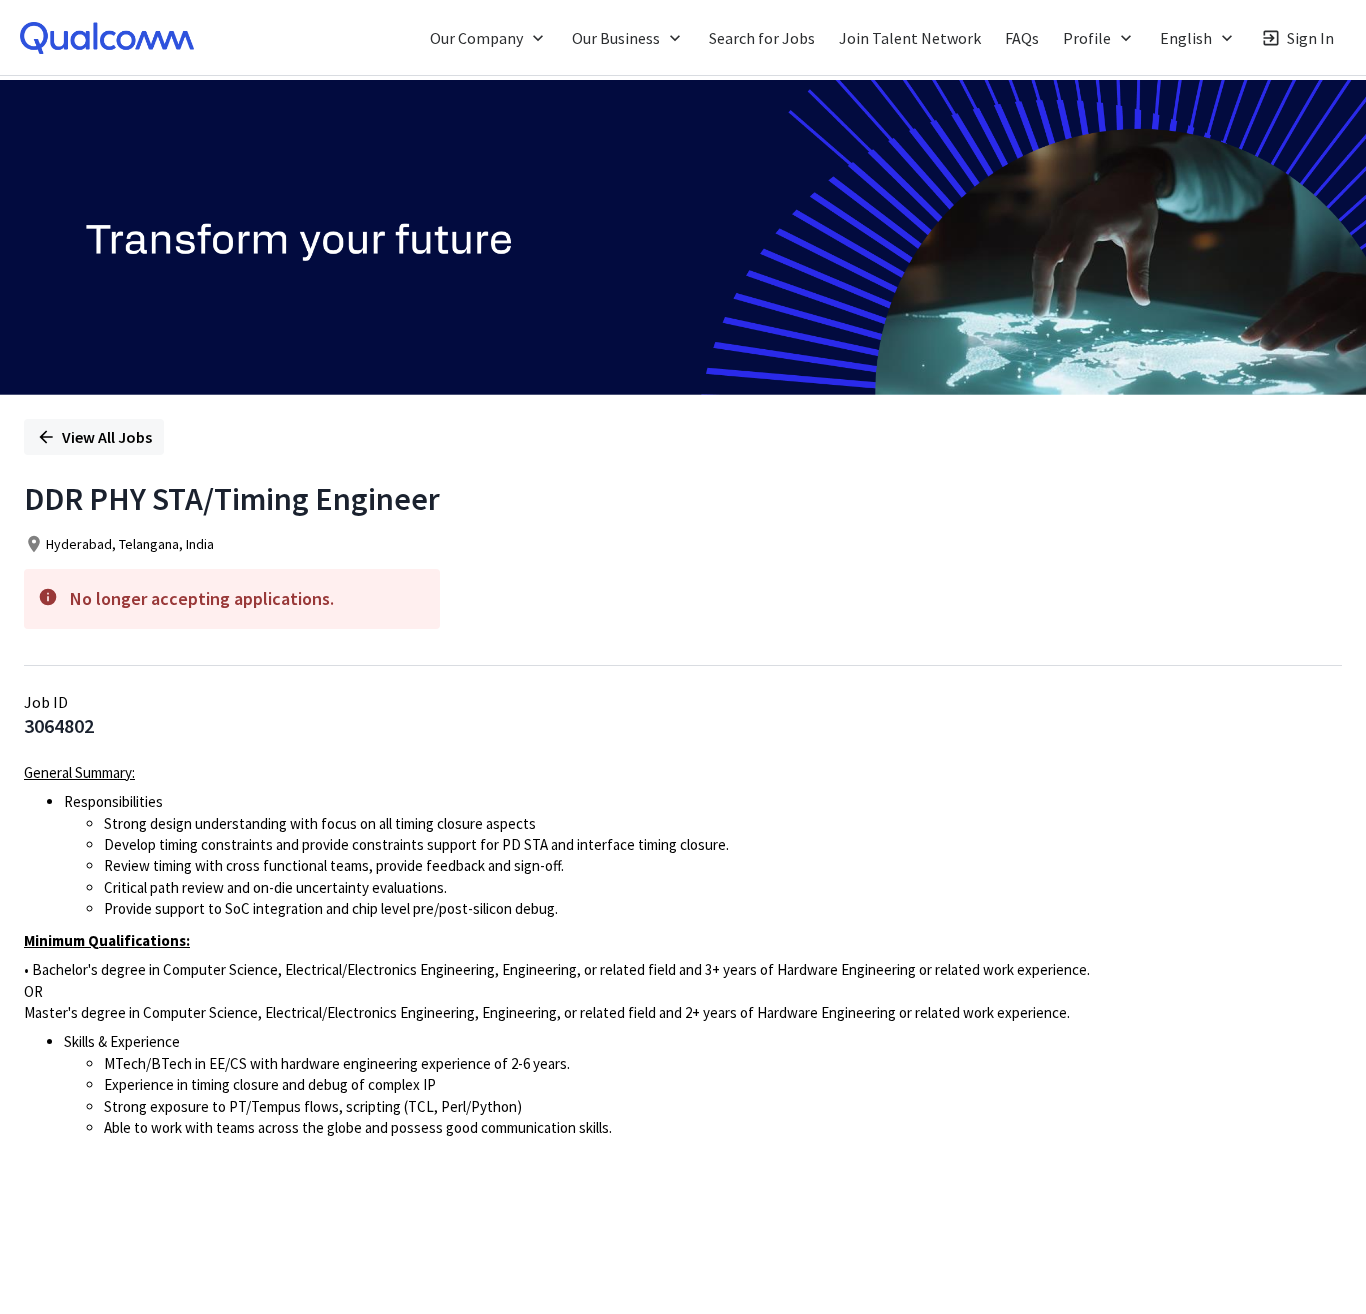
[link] (107, 38)
